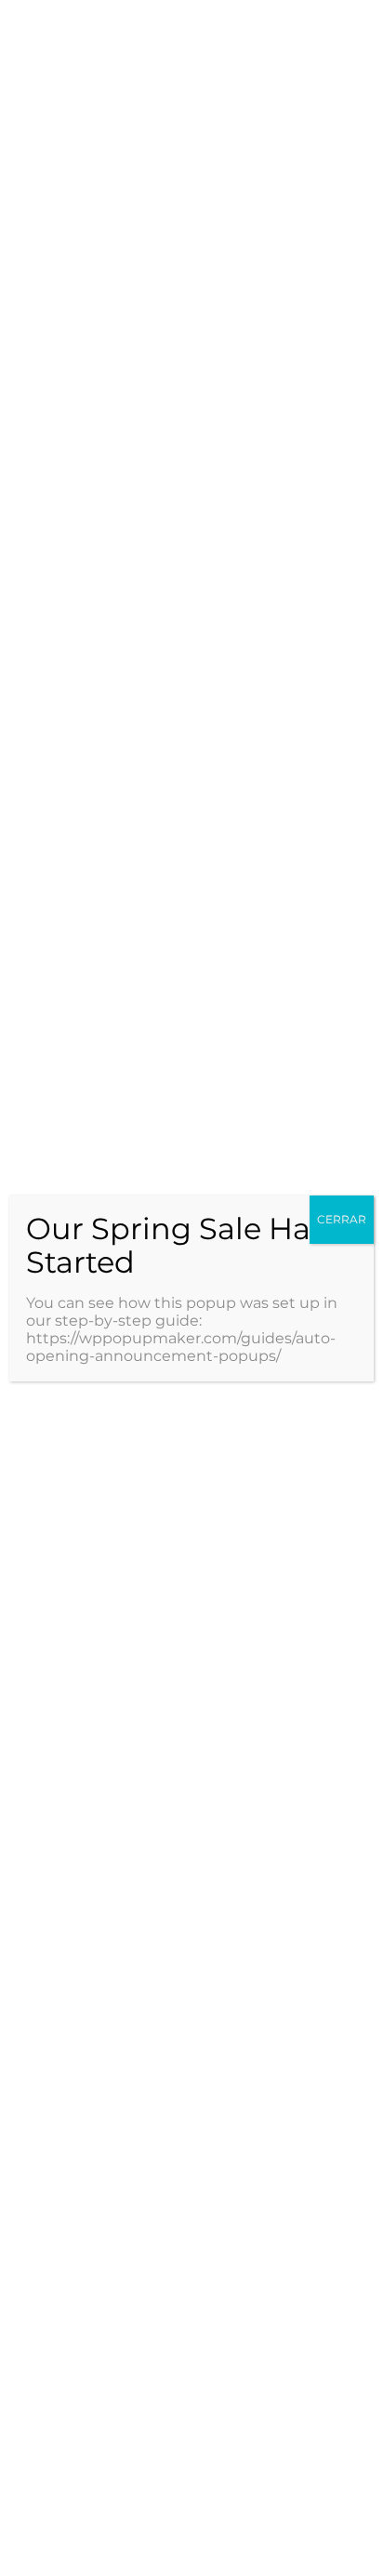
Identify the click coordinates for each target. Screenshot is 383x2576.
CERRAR (342, 1219)
